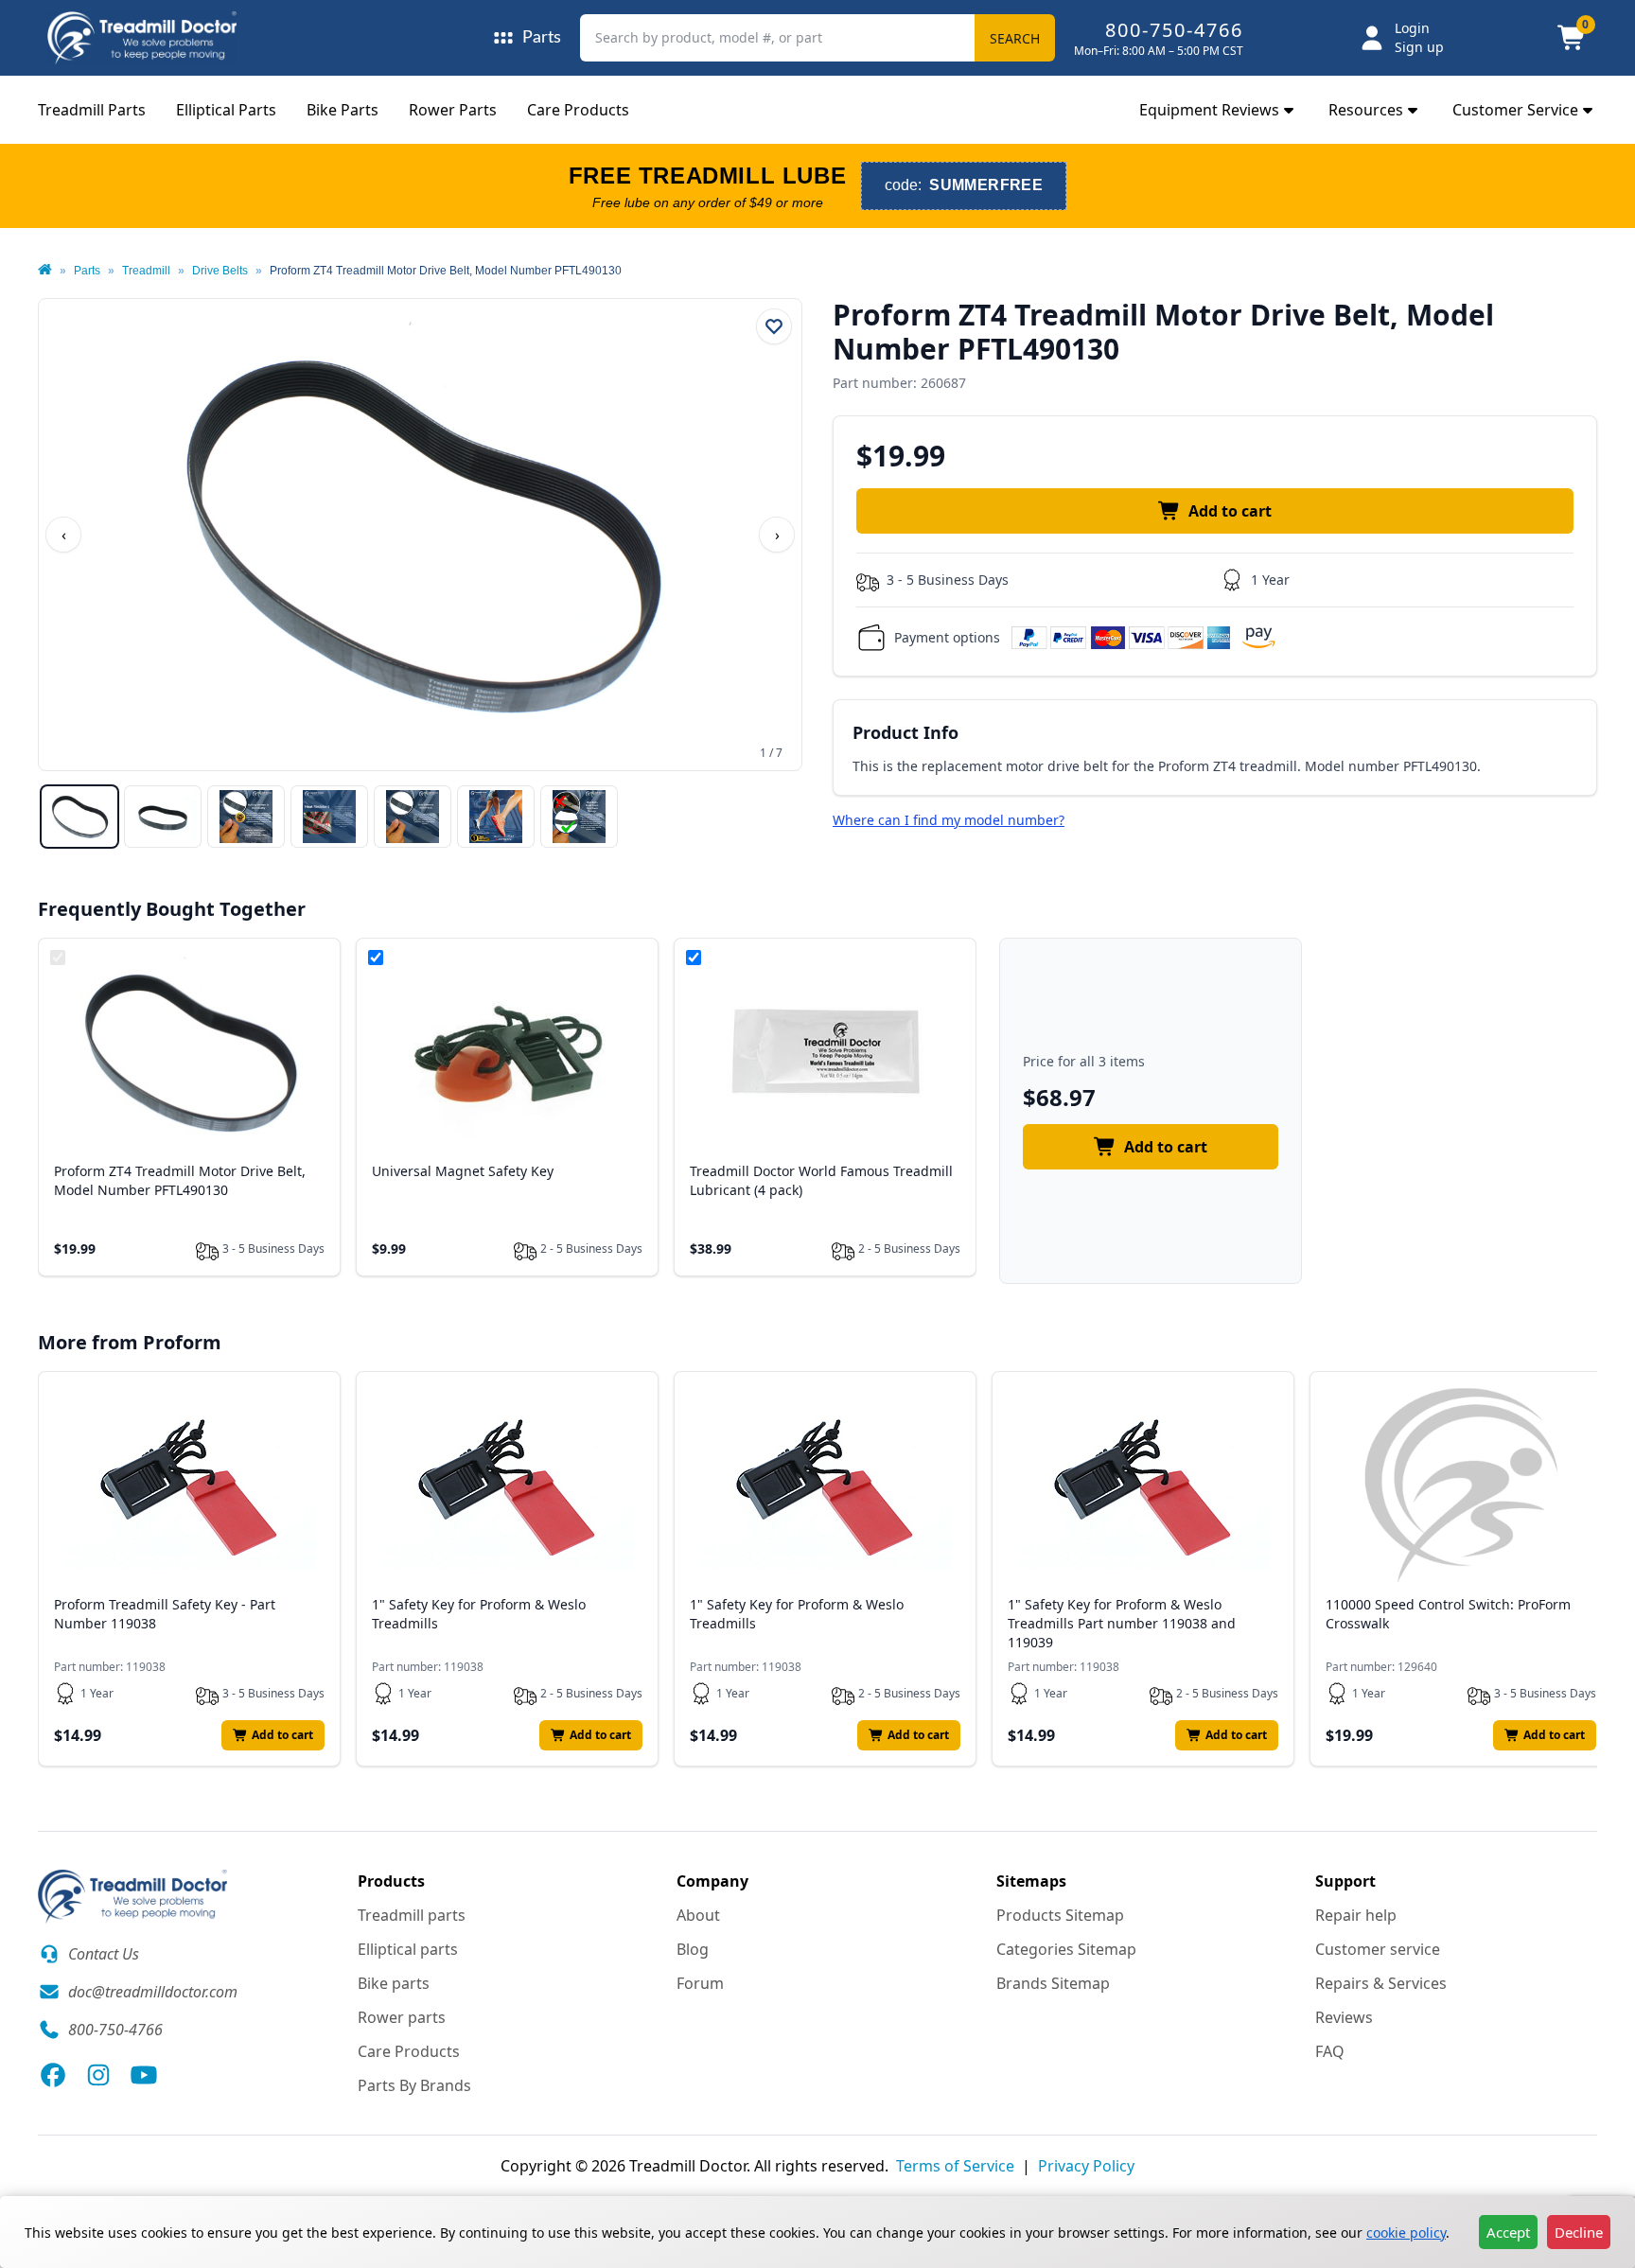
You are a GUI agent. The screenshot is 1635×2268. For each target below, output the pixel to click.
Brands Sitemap (1053, 1983)
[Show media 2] (163, 817)
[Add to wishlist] (774, 326)
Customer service (1378, 1949)
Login (1412, 28)
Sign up (1419, 47)
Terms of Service (955, 2166)
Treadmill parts (412, 1915)
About (698, 1915)
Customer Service (1515, 110)
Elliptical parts (408, 1949)
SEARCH (1015, 38)
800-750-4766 (1174, 30)
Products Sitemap (1060, 1915)
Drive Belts (220, 271)
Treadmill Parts (92, 110)
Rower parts (402, 2017)
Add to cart (1230, 511)
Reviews (1344, 2017)
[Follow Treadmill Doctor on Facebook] (53, 2075)
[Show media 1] (79, 817)
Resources (1366, 110)
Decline (1579, 2232)
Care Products (578, 110)
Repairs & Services (1381, 1983)
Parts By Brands (414, 2085)
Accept (1508, 2232)
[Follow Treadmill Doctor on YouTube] (144, 2075)
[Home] (45, 271)
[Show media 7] (579, 817)
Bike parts (394, 1983)
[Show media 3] (246, 817)
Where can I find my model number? (949, 820)
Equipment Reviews (1209, 110)
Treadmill (146, 271)
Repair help (1356, 1915)
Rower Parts (453, 110)
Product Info (905, 732)
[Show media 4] (329, 817)
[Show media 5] (413, 817)
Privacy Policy (1086, 2166)
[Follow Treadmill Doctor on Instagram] (98, 2075)
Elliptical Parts (226, 110)
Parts (87, 271)
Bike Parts (343, 110)
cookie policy (1406, 2233)
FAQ (1330, 2051)
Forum (700, 1983)
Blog (693, 1949)
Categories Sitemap (1066, 1949)
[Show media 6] (496, 817)
